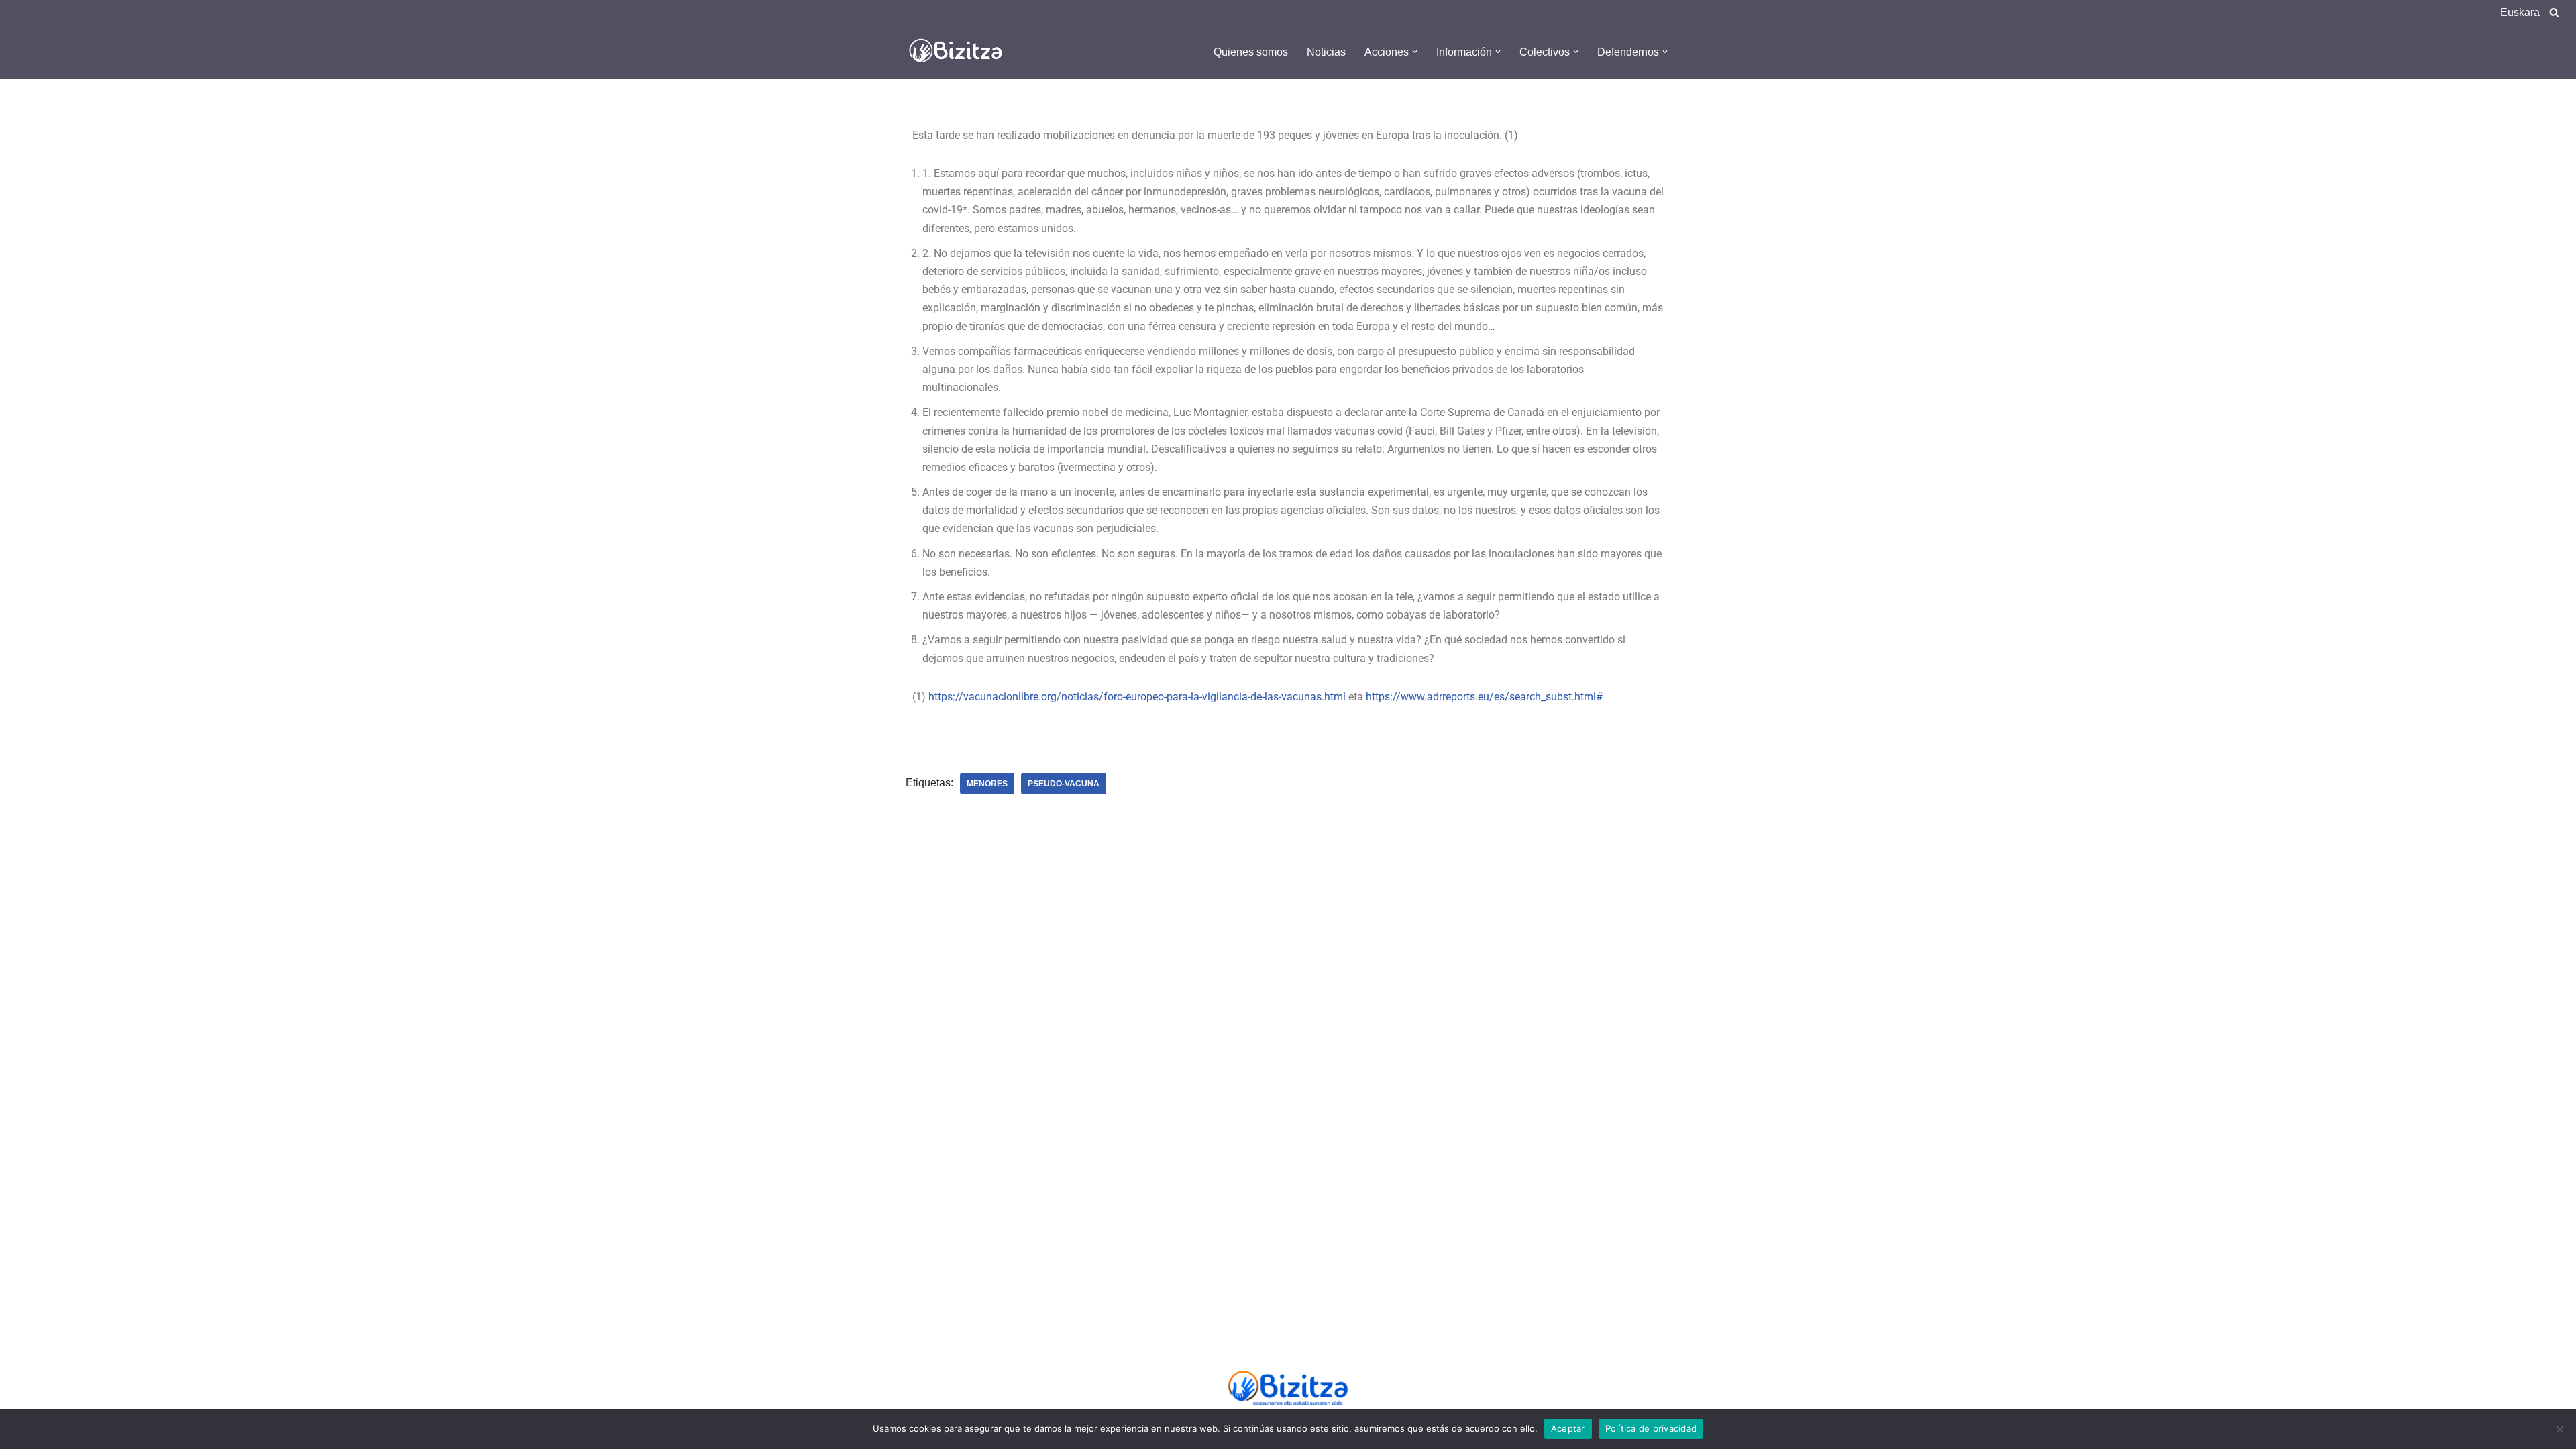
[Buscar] (2554, 12)
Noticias (1326, 52)
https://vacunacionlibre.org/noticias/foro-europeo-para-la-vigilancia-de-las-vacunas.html (1137, 697)
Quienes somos (1251, 52)
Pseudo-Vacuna (1064, 784)
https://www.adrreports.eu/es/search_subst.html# (1484, 697)
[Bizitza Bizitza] (959, 52)
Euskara (2520, 12)
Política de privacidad (1651, 1428)
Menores (987, 784)
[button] (1415, 52)
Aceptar (1568, 1428)
